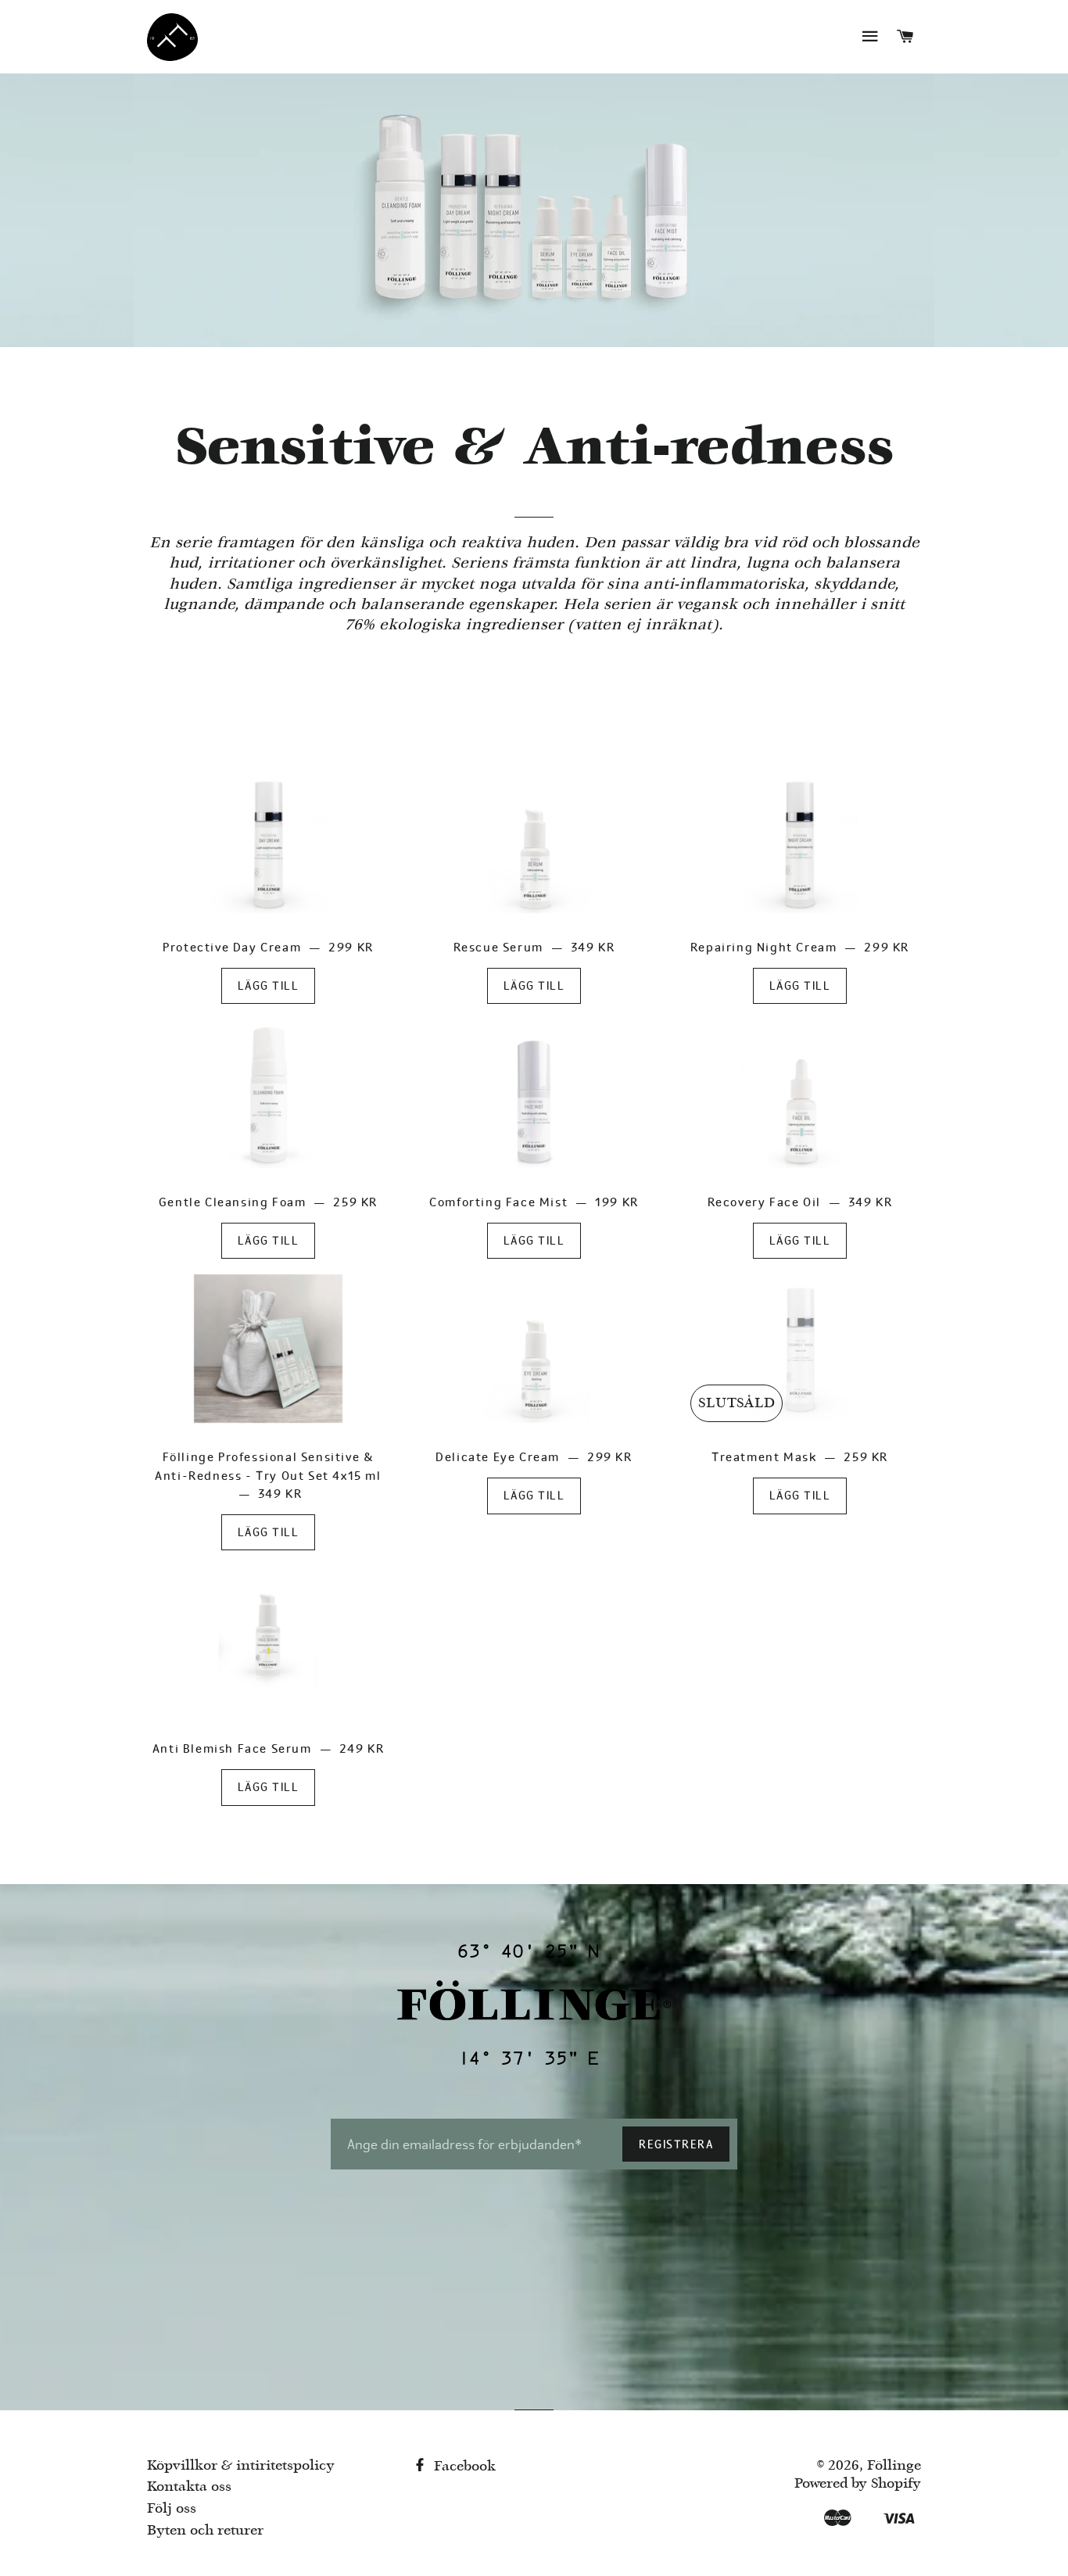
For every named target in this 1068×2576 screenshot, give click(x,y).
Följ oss (172, 2509)
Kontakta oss (189, 2487)
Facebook (463, 2467)
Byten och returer (205, 2531)
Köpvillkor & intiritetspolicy (241, 2466)
